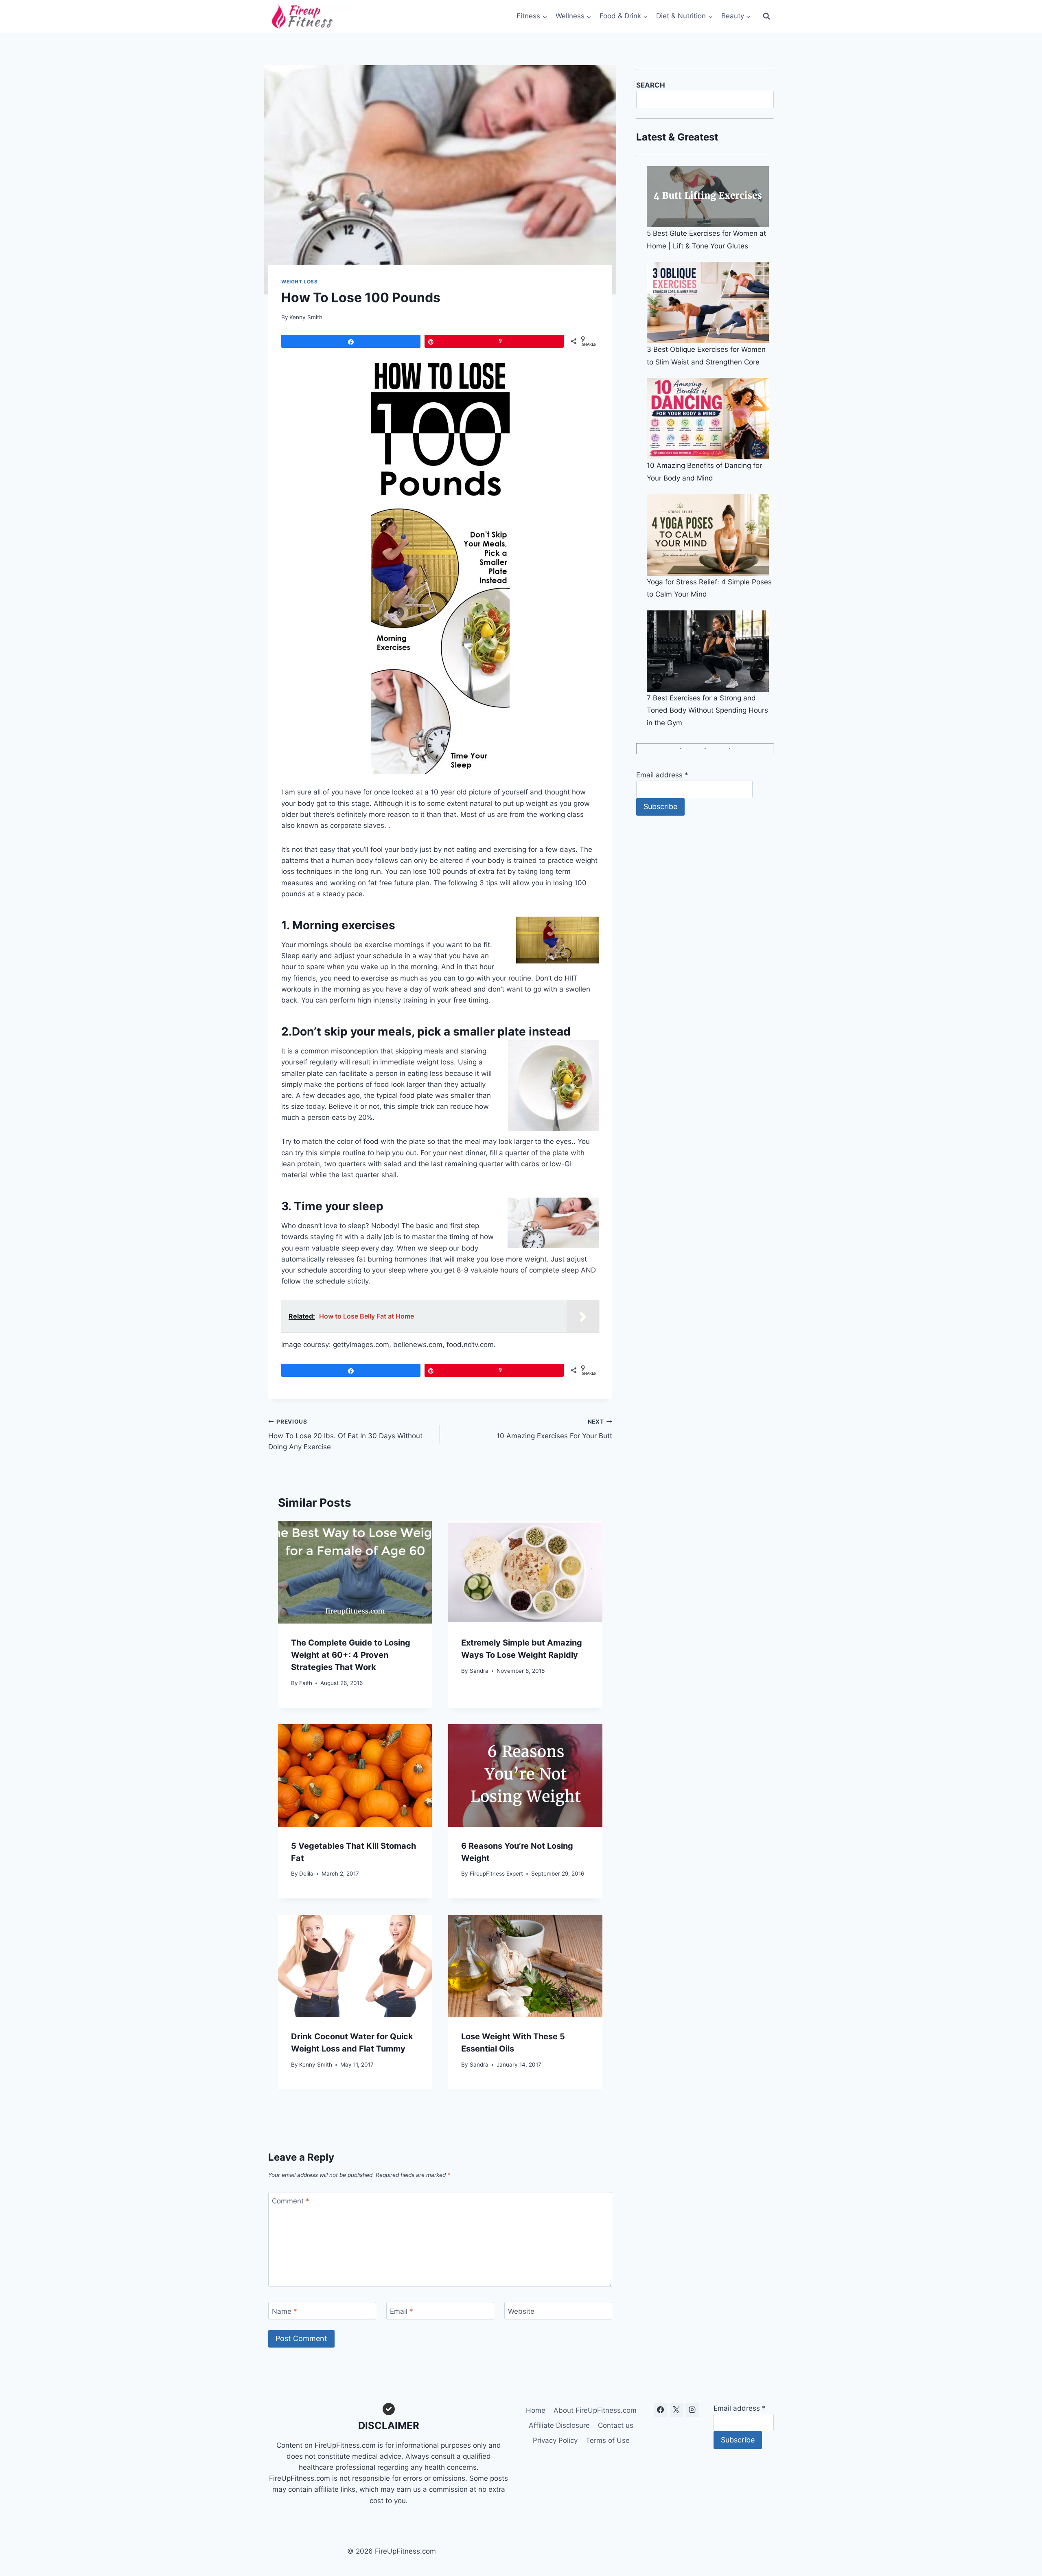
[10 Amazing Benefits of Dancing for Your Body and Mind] (710, 419)
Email (402, 2311)
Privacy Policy (555, 2440)
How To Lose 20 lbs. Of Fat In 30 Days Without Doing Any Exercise (345, 1435)
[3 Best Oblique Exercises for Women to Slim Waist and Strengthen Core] (710, 303)
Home (536, 2410)
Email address (662, 775)
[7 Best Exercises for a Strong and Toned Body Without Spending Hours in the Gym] (710, 651)
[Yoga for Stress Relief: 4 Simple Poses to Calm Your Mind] (710, 535)
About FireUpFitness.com (595, 2410)
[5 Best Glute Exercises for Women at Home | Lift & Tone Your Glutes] (710, 197)
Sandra (479, 1671)
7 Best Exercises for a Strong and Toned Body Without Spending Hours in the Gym (707, 710)
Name (285, 2311)
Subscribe (660, 806)
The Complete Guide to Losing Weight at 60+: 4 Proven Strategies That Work (351, 1655)
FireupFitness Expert (496, 1874)
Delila (306, 1874)
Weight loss (300, 282)
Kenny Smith (306, 317)
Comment (291, 2201)
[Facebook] (661, 2410)
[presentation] (355, 1572)
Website (521, 2311)
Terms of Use (608, 2440)
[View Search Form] (766, 16)
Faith (306, 1683)
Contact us (616, 2425)
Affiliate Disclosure (559, 2425)
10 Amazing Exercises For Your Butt (554, 1429)
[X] (676, 2410)
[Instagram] (692, 2410)
